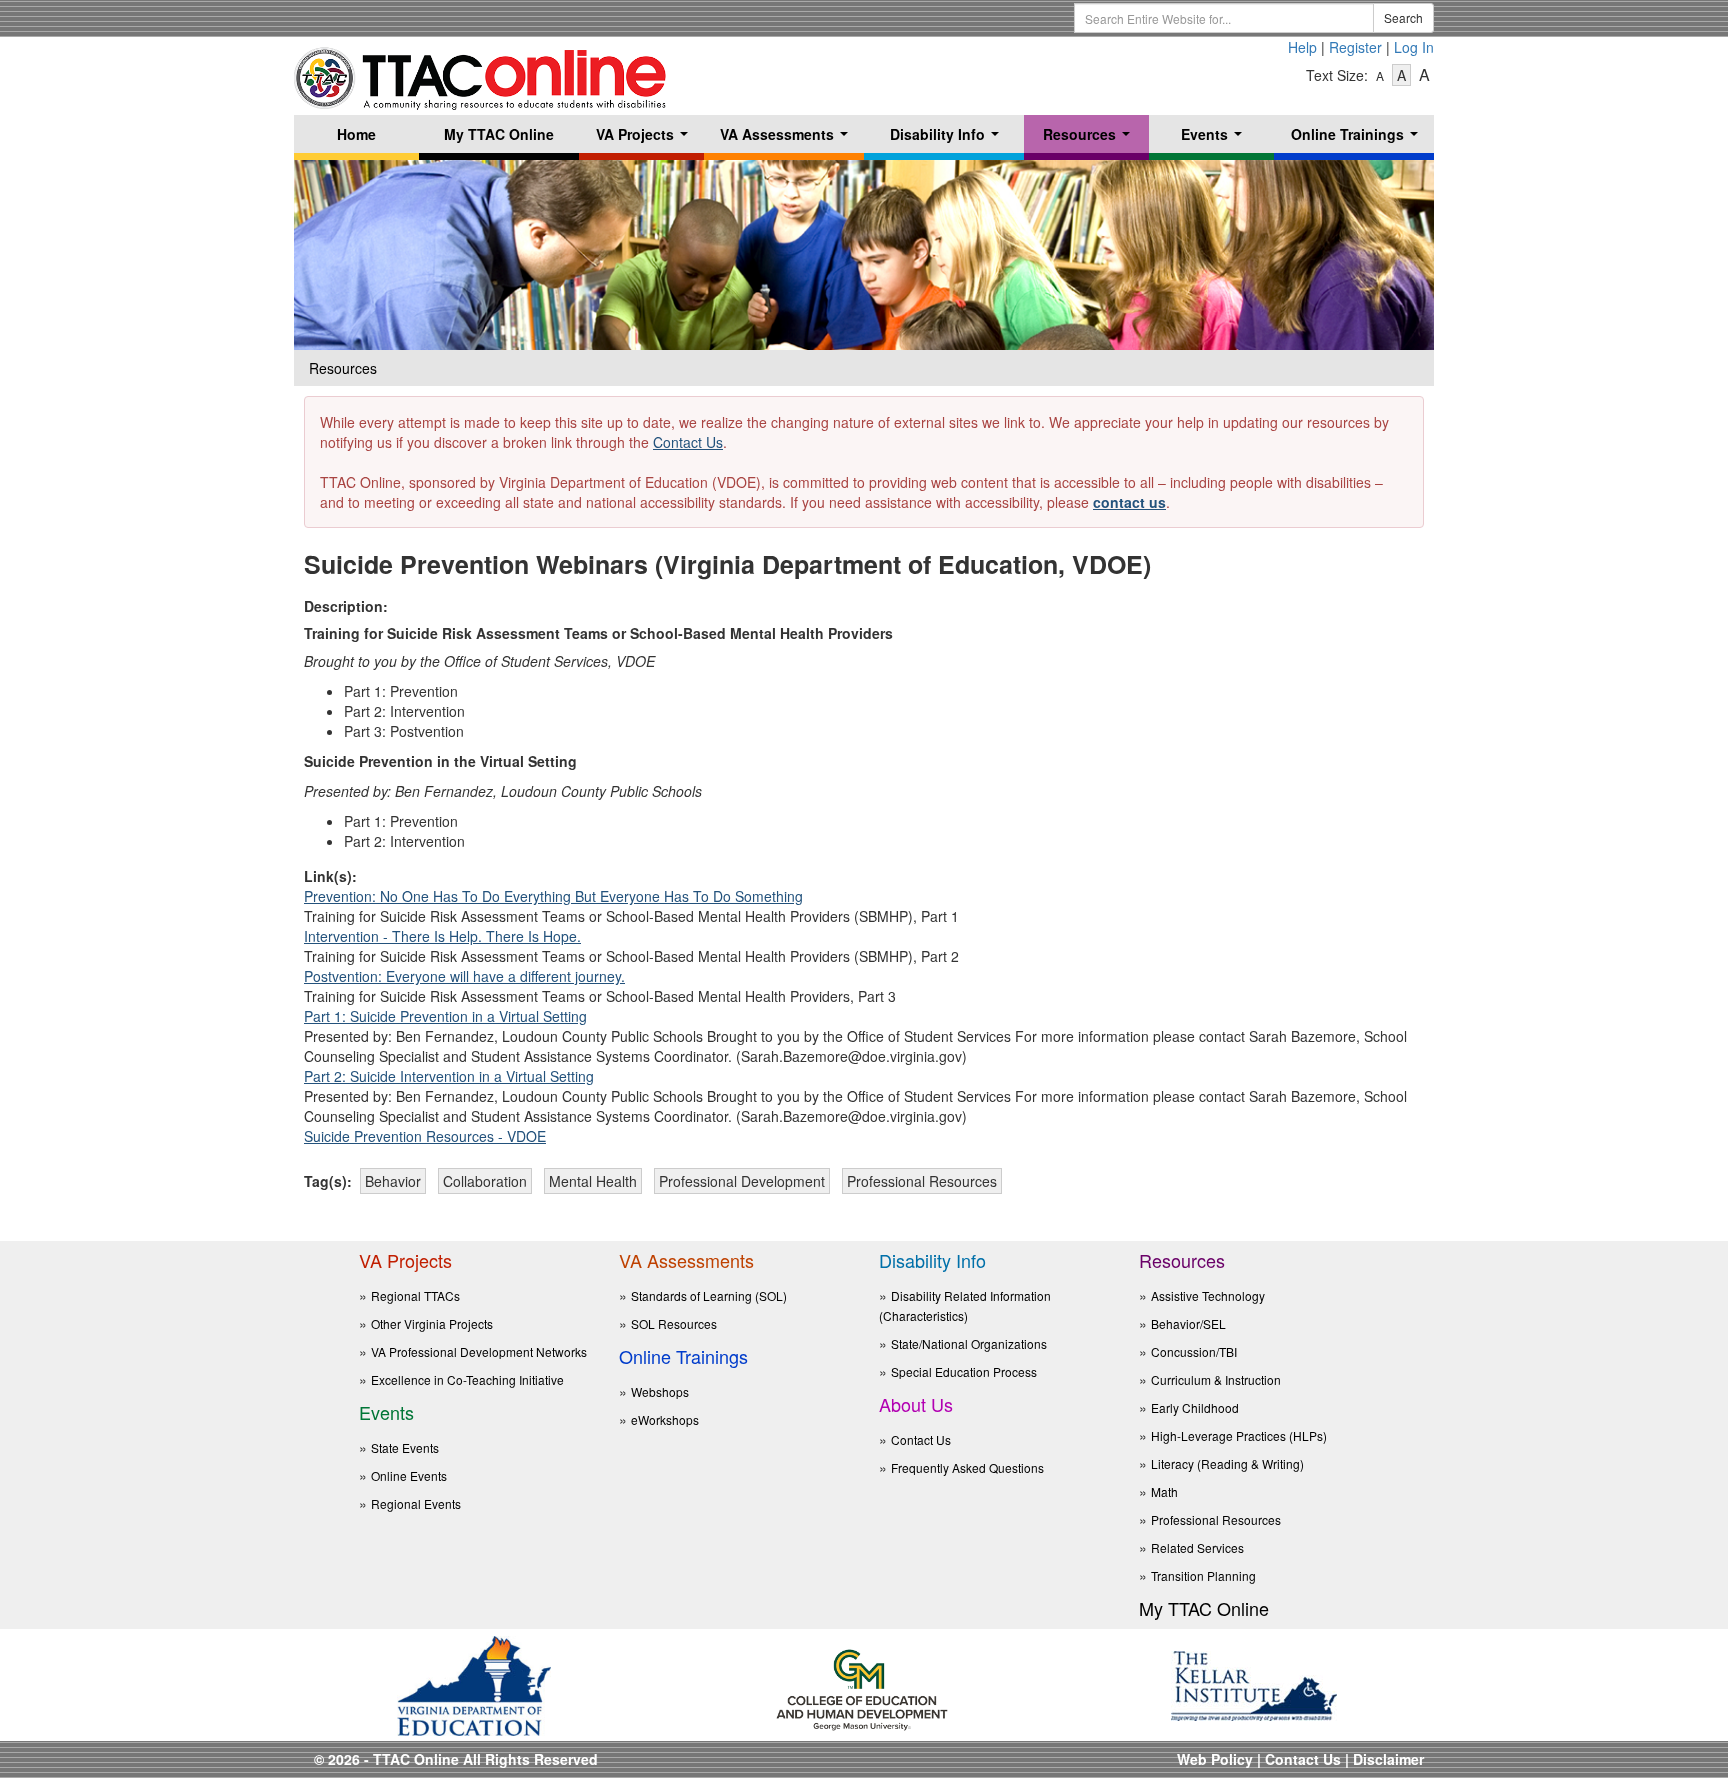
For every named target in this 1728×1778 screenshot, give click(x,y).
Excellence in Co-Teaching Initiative (467, 1379)
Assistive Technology (1208, 1295)
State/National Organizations (969, 1343)
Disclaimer (1388, 1759)
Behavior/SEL (1188, 1323)
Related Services (1197, 1547)
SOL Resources (674, 1323)
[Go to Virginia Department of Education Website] (474, 1684)
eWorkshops (665, 1419)
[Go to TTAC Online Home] (481, 73)
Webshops (660, 1391)
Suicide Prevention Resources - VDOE (425, 1136)
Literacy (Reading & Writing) (1227, 1463)
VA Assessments (788, 138)
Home (356, 134)
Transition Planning (1203, 1575)
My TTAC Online (499, 134)
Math (1164, 1491)
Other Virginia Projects (432, 1323)
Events (1215, 138)
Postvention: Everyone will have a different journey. (464, 976)
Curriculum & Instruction (1216, 1379)
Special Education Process (964, 1371)
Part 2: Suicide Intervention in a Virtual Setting (449, 1076)
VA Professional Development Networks (479, 1351)
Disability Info (948, 138)
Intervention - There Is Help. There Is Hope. (442, 936)
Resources (1090, 138)
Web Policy (1215, 1759)
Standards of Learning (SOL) (709, 1295)
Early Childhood (1195, 1407)
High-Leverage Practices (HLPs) (1239, 1435)
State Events (405, 1447)
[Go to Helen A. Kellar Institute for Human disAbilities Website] (1254, 1684)
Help (1302, 47)
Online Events (409, 1475)
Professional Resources (1216, 1519)
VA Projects (646, 138)
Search (1403, 17)
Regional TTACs (415, 1295)
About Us (916, 1404)
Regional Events (416, 1503)
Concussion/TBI (1194, 1351)
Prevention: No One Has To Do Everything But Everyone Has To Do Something (553, 896)
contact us (1129, 502)
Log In (1414, 47)
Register (1355, 47)
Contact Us (688, 442)
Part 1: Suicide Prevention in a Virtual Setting (445, 1016)
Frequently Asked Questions (967, 1467)
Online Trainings (1358, 138)
